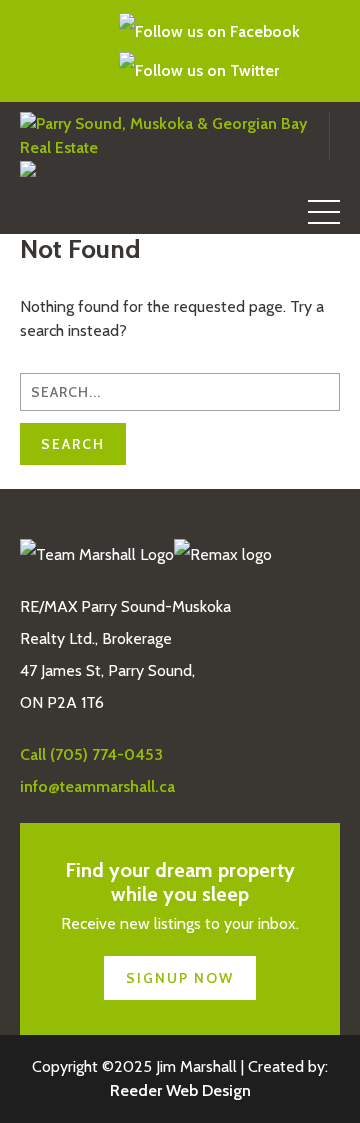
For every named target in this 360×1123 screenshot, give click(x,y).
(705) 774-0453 (29, 51)
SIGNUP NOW (180, 978)
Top (337, 1095)
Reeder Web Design (180, 1090)
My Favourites (89, 51)
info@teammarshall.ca (56, 51)
